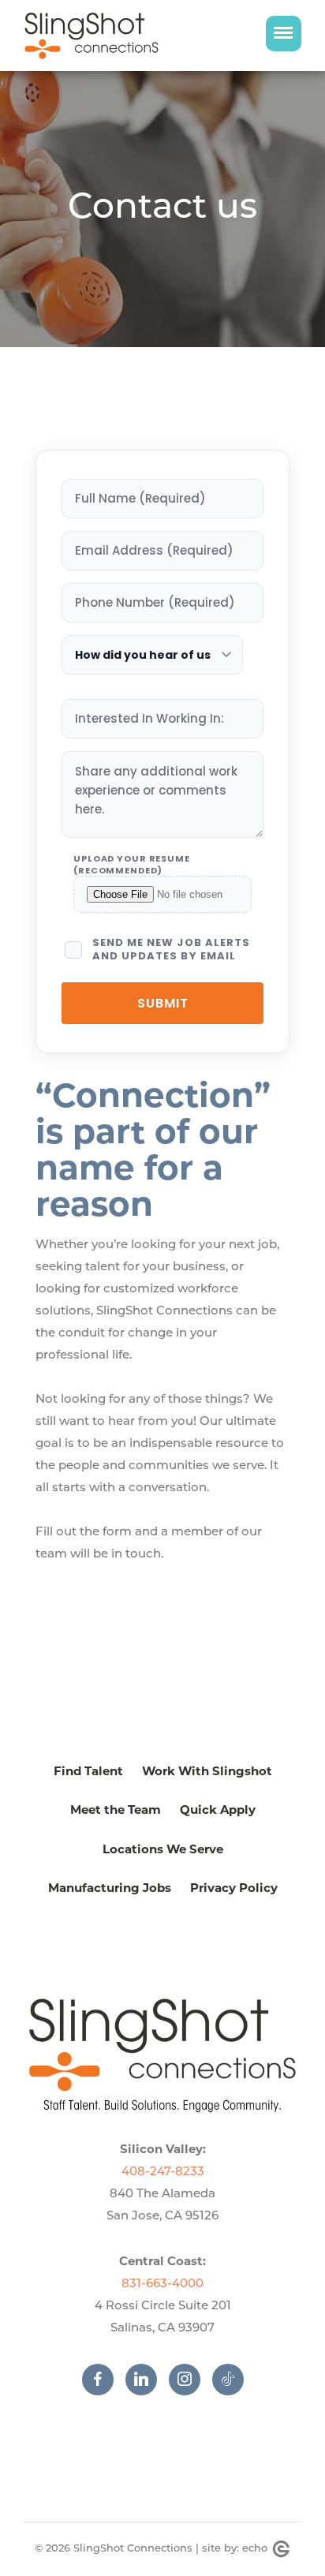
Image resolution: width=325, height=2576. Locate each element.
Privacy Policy (234, 1888)
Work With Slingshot (207, 1771)
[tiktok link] (228, 2380)
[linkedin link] (147, 2380)
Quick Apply (218, 1810)
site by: (235, 2549)
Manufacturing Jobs (110, 1888)
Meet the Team (116, 1810)
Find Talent (88, 1771)
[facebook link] (104, 2380)
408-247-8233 (163, 2172)
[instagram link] (191, 2380)
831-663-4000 (162, 2284)
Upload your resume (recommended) (132, 864)
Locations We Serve (163, 1849)
